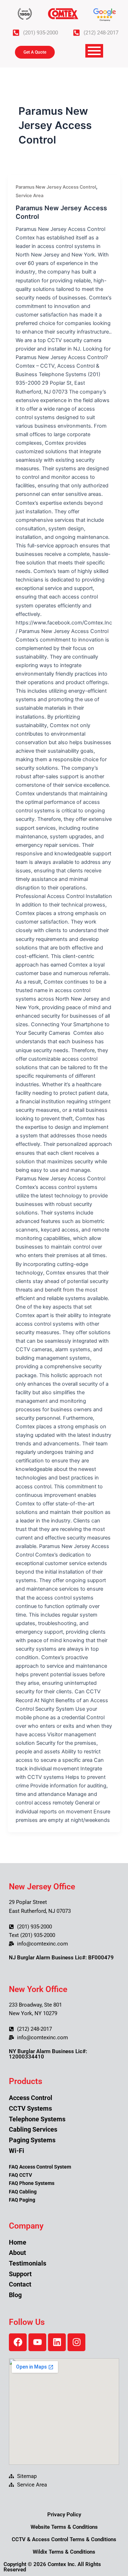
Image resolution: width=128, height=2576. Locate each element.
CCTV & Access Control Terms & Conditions (64, 2539)
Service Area (30, 196)
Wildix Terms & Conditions (64, 2552)
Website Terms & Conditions (64, 2527)
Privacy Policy (64, 2515)
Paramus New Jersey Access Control (56, 187)
